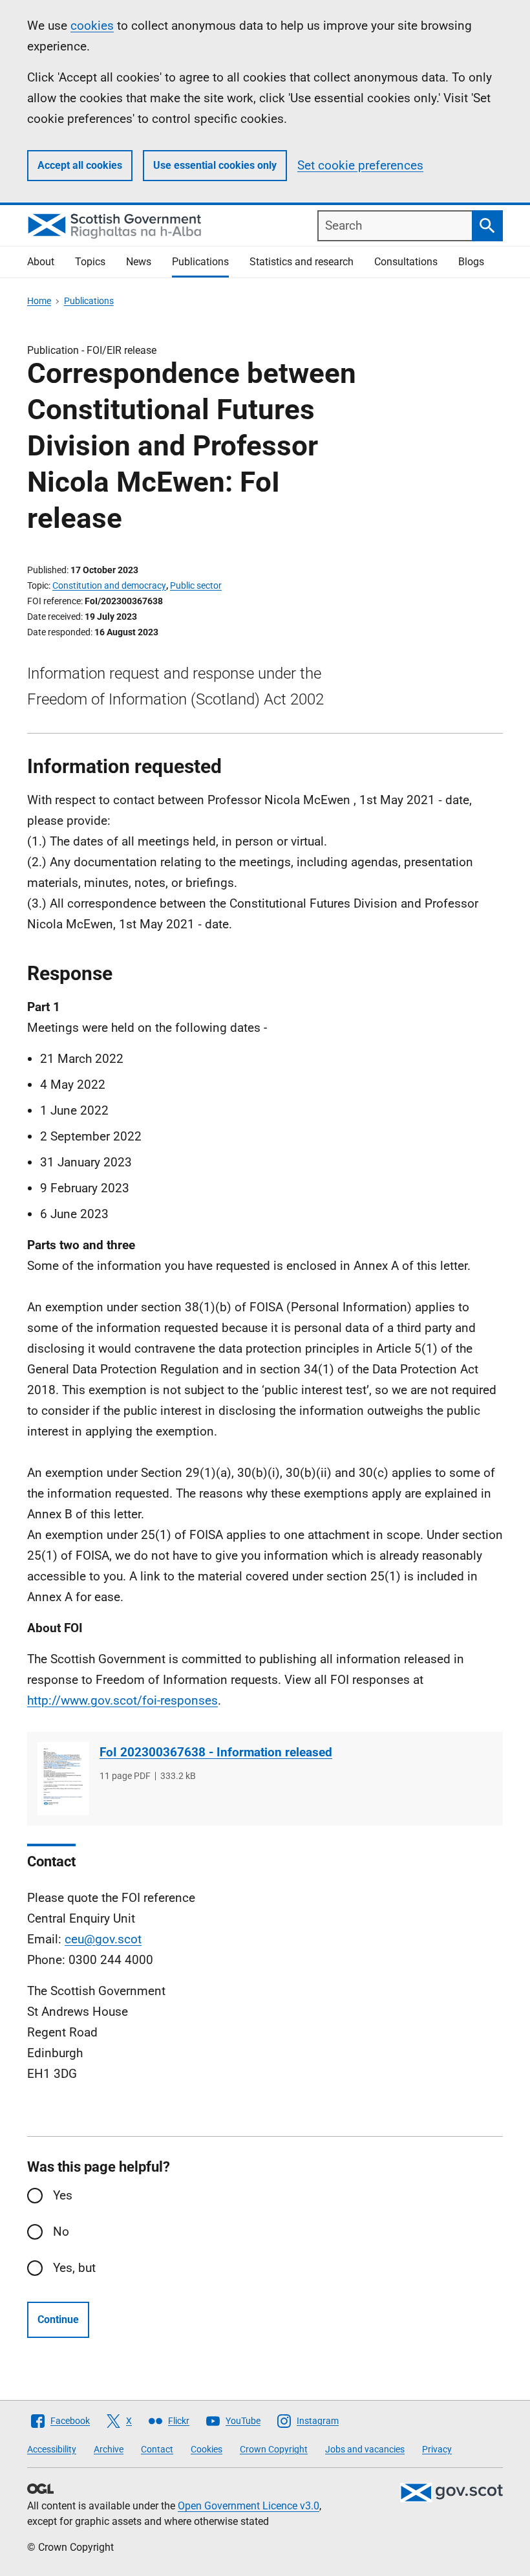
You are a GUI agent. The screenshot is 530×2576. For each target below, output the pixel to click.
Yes (63, 2195)
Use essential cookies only (215, 165)
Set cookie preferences (360, 165)
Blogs (471, 262)
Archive (109, 2449)
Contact (157, 2449)
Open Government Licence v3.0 (249, 2506)
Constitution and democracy (109, 585)
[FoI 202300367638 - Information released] (63, 1779)
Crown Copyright (274, 2449)
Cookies (207, 2449)
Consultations (406, 262)
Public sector (196, 585)
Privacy (437, 2449)
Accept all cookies (80, 165)
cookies (92, 26)
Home (39, 301)
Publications (200, 262)
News (139, 262)
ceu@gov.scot (103, 1939)
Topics (90, 262)
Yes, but (74, 2268)
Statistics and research (302, 262)
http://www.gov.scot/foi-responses (122, 1700)
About (41, 262)
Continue (58, 2319)
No (61, 2232)
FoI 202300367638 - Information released (216, 1752)
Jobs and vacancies (365, 2449)
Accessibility (52, 2449)
